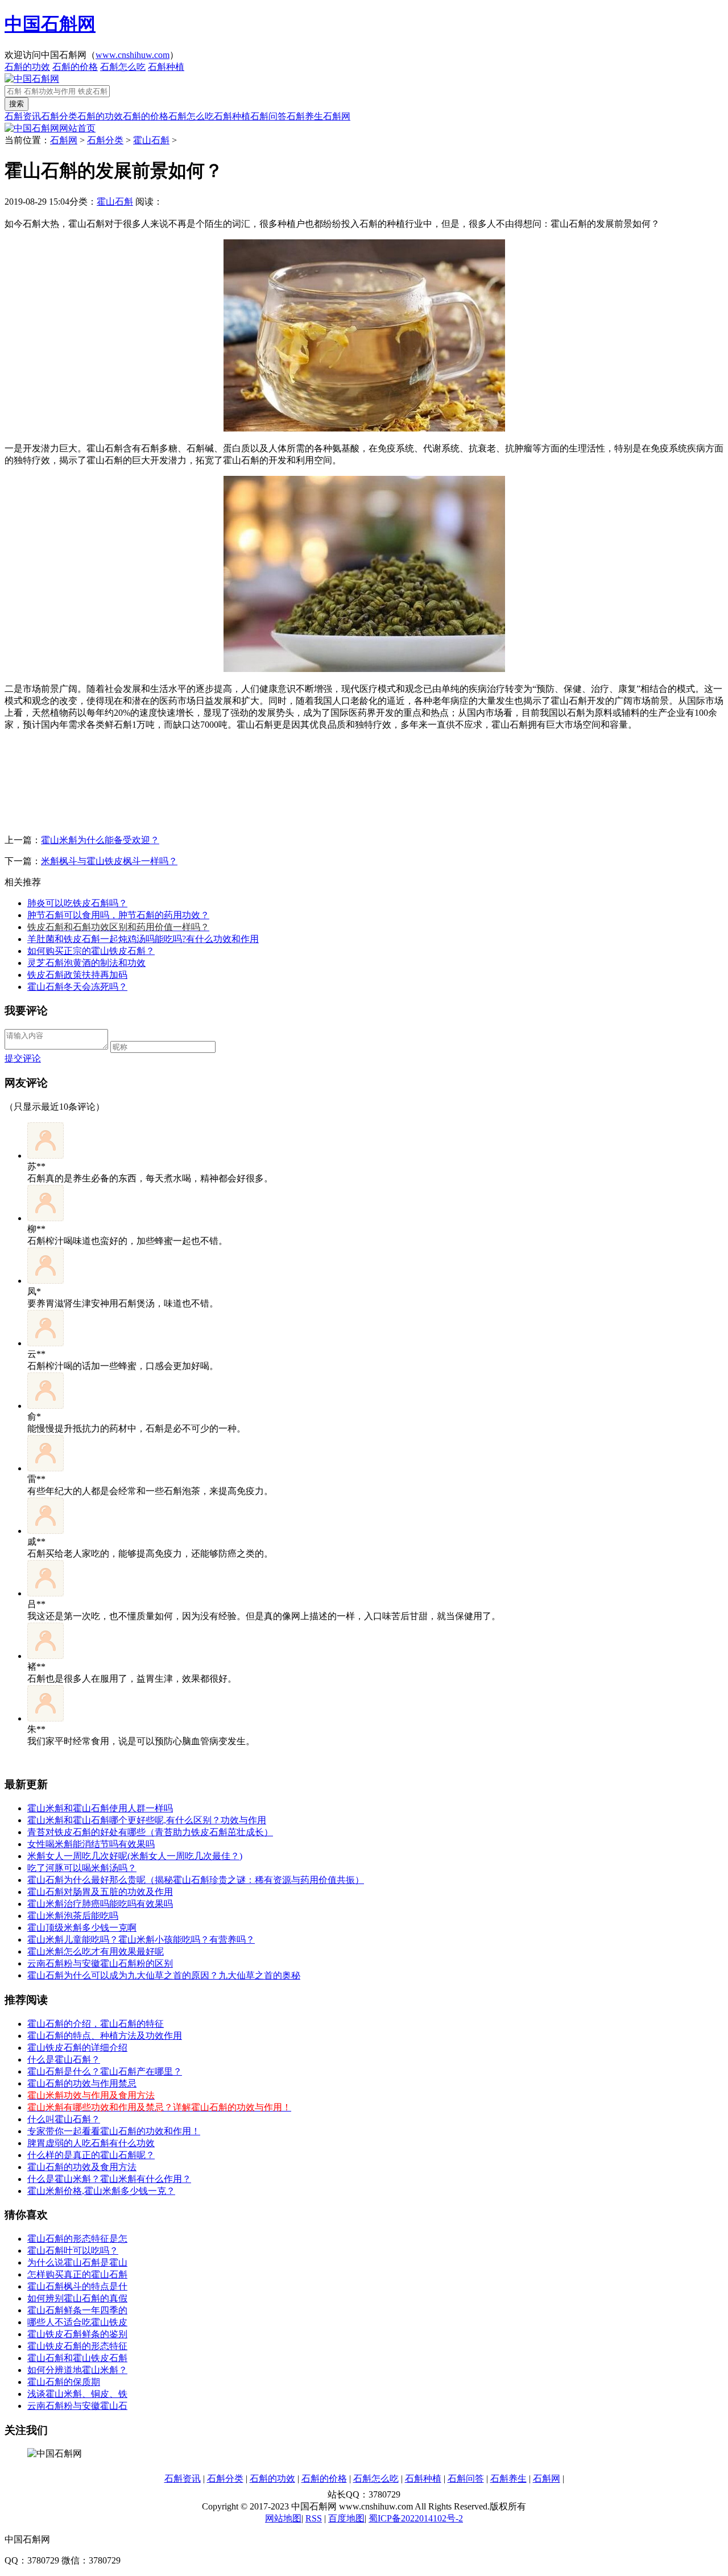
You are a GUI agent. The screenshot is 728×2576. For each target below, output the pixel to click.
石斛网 (337, 116)
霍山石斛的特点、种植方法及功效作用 (105, 2036)
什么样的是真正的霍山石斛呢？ (91, 2155)
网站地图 (283, 2518)
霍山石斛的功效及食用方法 (82, 2167)
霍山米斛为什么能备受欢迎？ (100, 840)
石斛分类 (59, 116)
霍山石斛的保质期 (64, 2382)
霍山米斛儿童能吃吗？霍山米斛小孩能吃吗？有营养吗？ (141, 1940)
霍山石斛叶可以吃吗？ (73, 2251)
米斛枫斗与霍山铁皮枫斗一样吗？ (109, 861)
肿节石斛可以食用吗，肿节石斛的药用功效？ (118, 915)
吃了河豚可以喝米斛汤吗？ (82, 1868)
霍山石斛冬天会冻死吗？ (77, 987)
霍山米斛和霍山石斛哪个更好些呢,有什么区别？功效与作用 (147, 1820)
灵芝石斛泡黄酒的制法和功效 (86, 963)
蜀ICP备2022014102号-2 (416, 2518)
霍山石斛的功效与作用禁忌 (82, 2083)
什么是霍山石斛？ (64, 2059)
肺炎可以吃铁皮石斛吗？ (77, 903)
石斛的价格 (75, 67)
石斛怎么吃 (123, 67)
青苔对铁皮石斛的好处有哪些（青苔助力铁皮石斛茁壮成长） (150, 1832)
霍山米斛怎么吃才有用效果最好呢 (96, 1951)
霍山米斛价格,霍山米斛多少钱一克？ (101, 2191)
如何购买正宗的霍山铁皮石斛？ (91, 951)
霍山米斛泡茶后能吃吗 (73, 1916)
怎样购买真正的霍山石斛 (77, 2274)
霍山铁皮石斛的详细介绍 (77, 2048)
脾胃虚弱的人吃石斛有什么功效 (91, 2143)
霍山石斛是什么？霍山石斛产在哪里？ (105, 2071)
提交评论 (23, 1058)
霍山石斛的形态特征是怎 (77, 2239)
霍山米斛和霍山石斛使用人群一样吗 (100, 1808)
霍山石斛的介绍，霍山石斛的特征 (96, 2024)
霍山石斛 (151, 140)
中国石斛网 (50, 24)
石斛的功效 (27, 67)
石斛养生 (305, 116)
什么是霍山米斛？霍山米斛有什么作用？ (109, 2179)
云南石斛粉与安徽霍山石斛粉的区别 (100, 1963)
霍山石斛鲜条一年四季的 (77, 2310)
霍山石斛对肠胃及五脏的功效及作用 (100, 1892)
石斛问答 (268, 116)
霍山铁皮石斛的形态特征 (77, 2346)
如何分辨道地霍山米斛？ (77, 2370)
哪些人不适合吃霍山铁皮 (77, 2322)
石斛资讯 (23, 116)
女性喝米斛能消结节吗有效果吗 (91, 1844)
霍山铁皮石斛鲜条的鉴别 (77, 2334)
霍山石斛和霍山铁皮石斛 (77, 2358)
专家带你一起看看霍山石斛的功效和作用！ (114, 2131)
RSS (314, 2518)
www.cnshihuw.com (133, 55)
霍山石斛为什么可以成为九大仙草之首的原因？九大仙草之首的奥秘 (164, 1975)
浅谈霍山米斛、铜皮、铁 (77, 2394)
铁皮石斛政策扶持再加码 (77, 975)
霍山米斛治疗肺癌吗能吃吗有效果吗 (100, 1904)
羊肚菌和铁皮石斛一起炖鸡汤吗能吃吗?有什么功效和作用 (143, 939)
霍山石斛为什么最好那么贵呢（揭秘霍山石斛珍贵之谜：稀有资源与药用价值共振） (196, 1880)
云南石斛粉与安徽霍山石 (77, 2406)
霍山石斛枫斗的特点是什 (77, 2286)
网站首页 (77, 128)
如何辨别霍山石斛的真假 (77, 2298)
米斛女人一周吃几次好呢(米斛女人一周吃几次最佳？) (135, 1856)
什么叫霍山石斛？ (64, 2119)
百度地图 (346, 2518)
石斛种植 (166, 67)
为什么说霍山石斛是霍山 (77, 2262)
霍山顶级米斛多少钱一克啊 (82, 1928)
